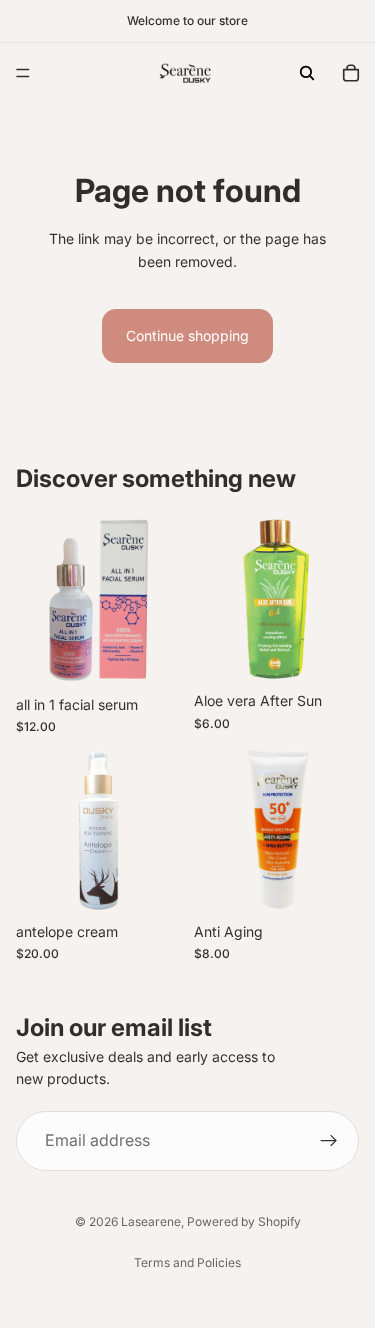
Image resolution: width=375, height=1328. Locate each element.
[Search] (307, 73)
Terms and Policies (187, 1262)
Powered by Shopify (244, 1221)
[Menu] (23, 73)
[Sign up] (329, 1141)
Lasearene (151, 1221)
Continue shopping (187, 335)
